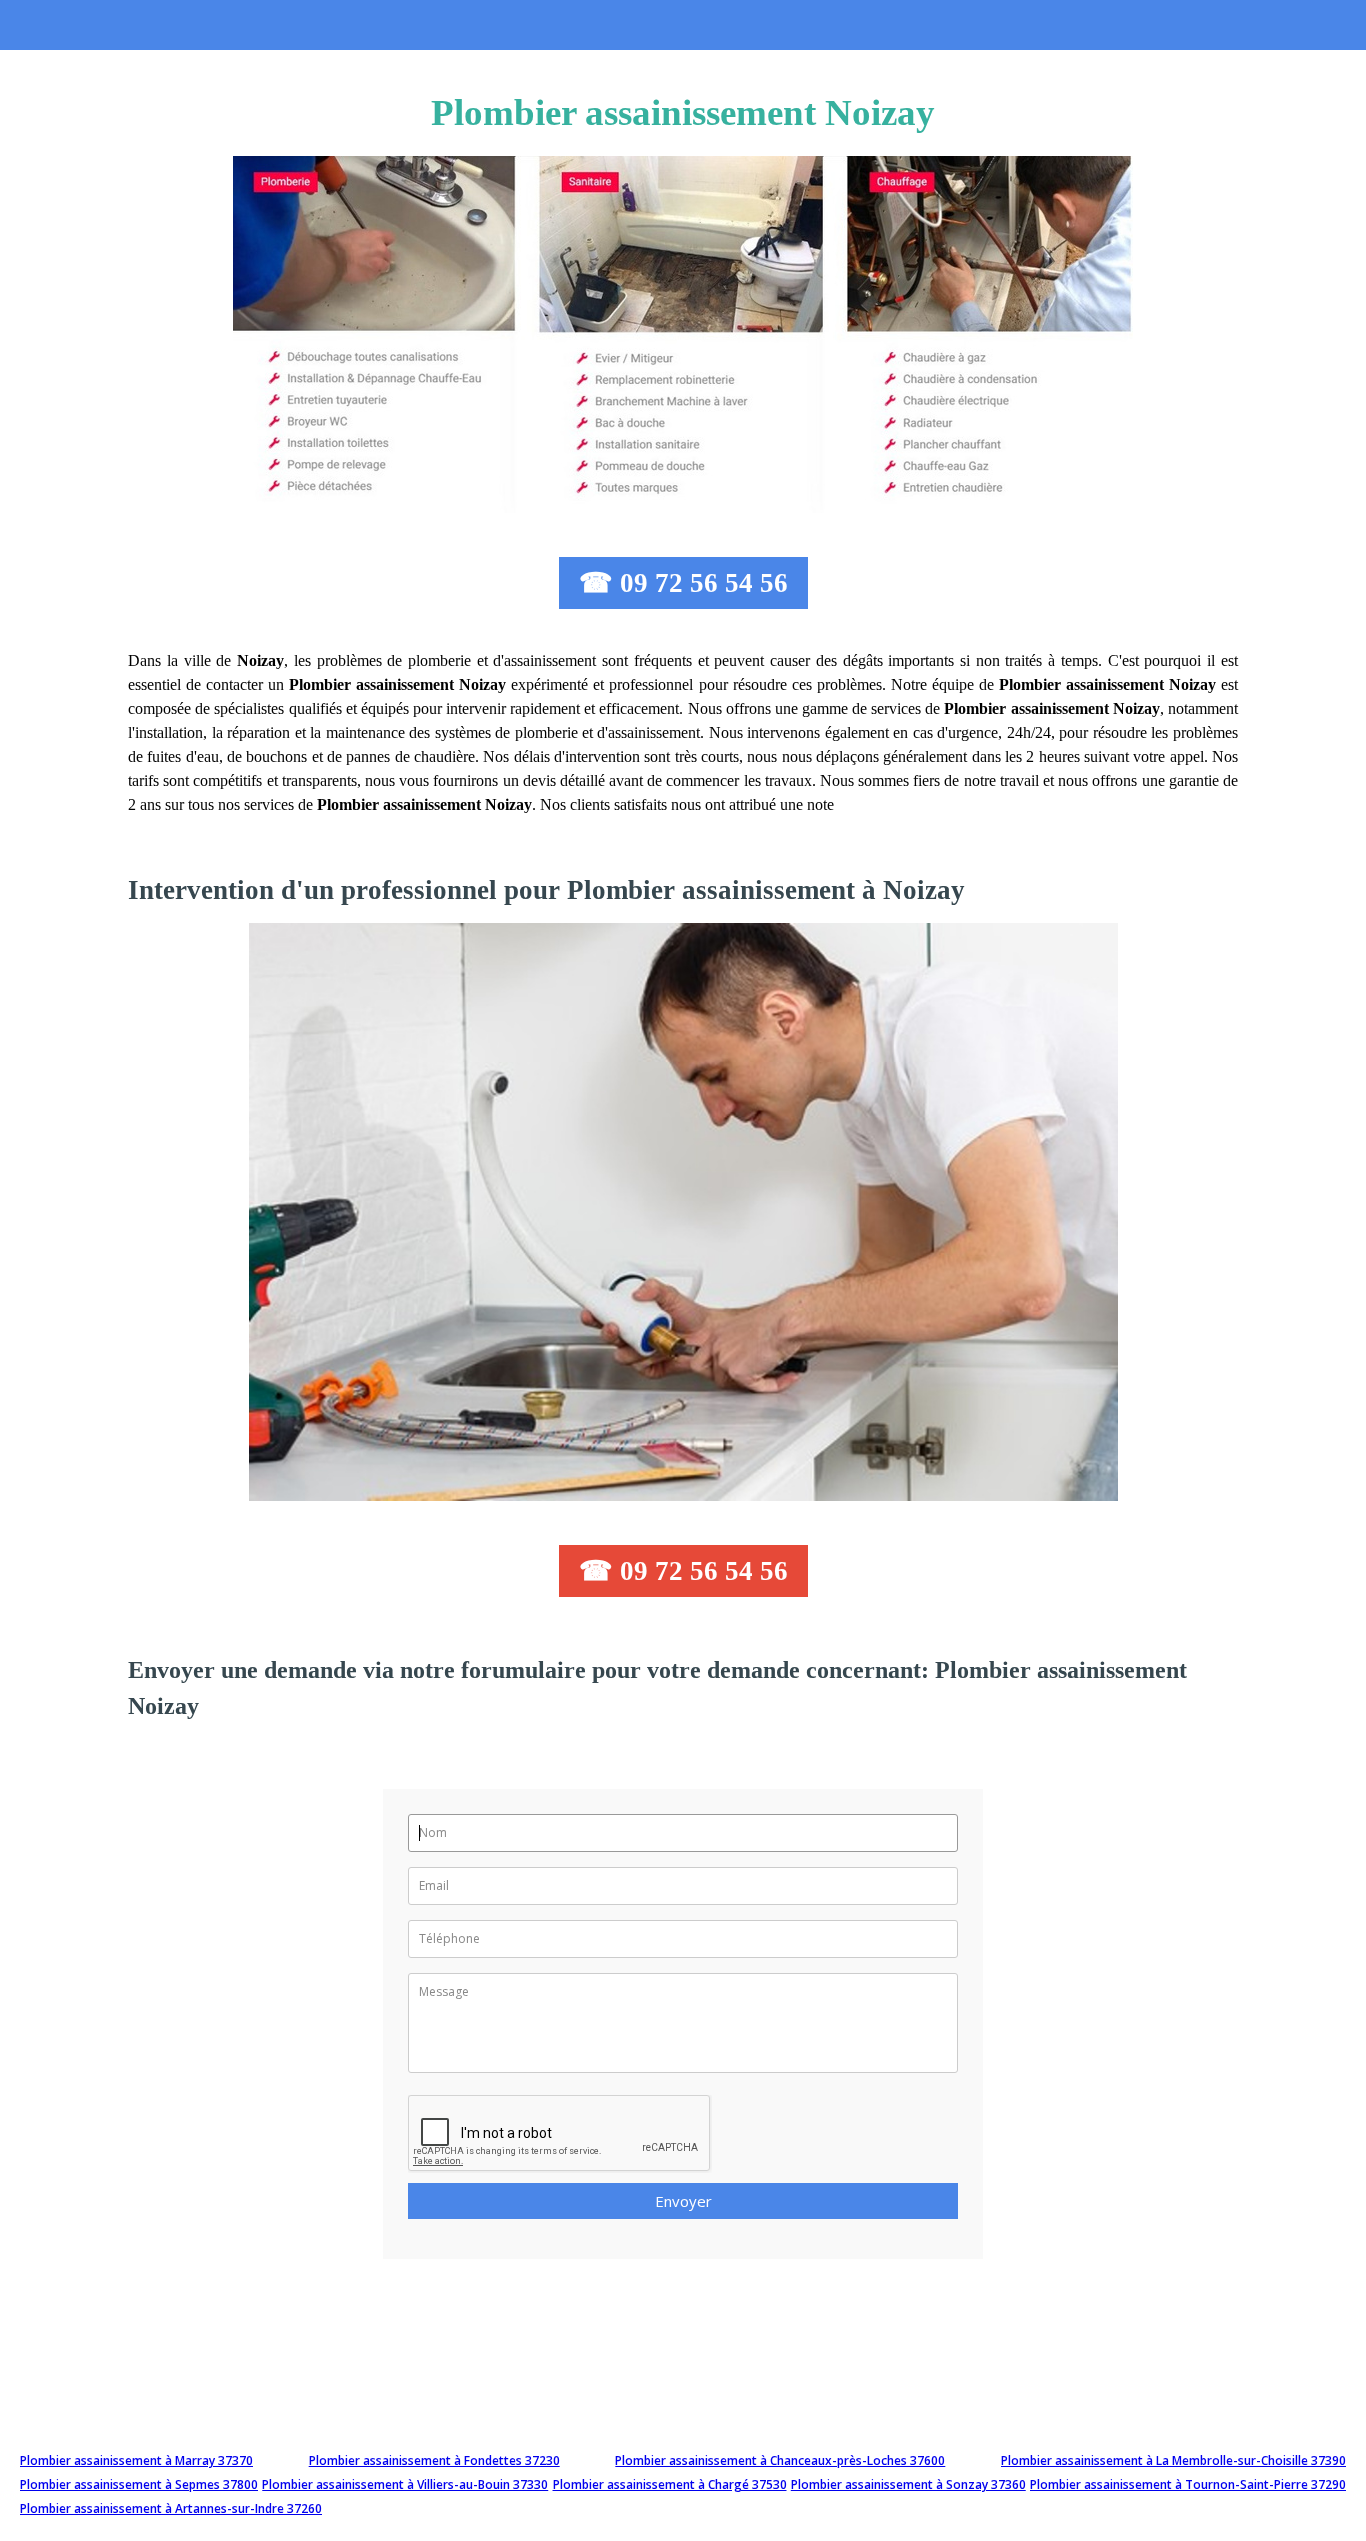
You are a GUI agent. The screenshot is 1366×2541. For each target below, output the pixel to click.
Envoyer (683, 2201)
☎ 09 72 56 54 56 (683, 583)
